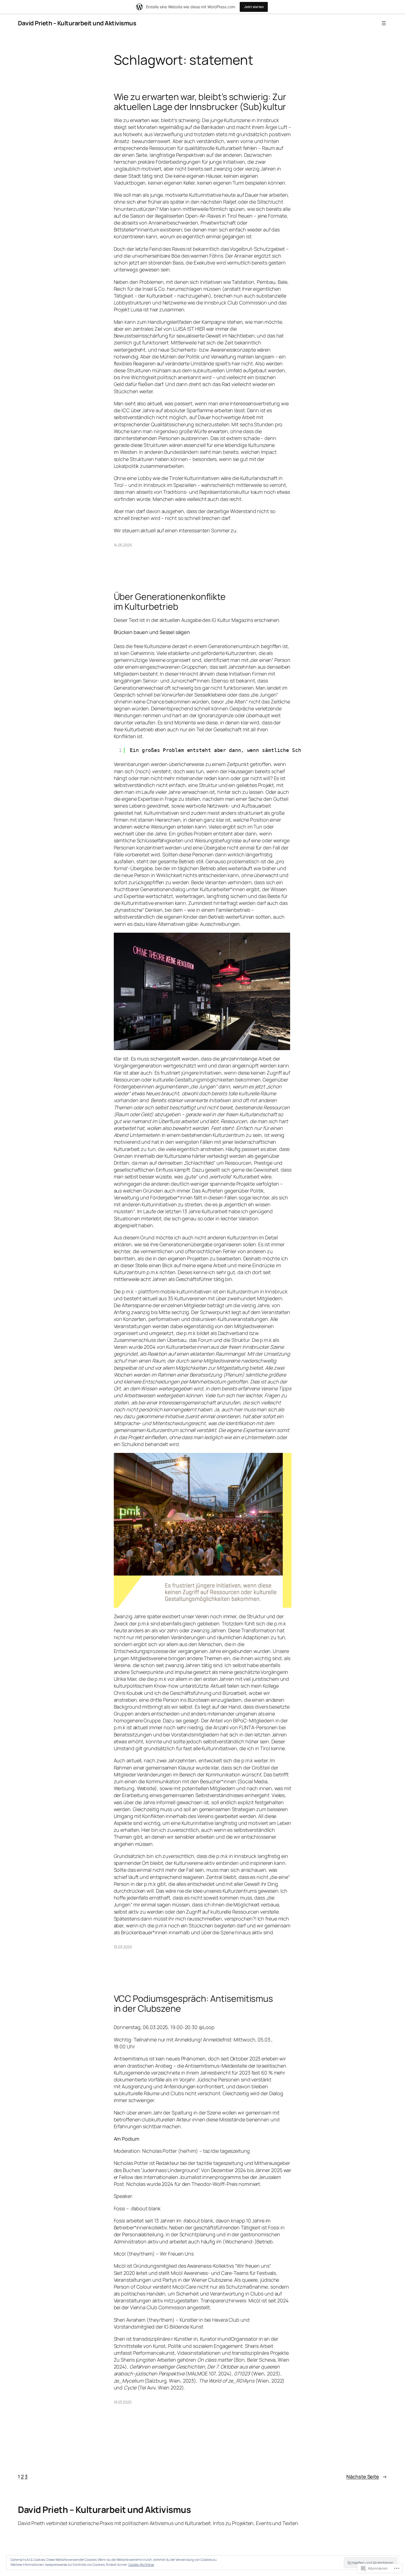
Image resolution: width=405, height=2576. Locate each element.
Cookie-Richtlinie (141, 2565)
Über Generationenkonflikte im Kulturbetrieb (170, 601)
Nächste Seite (367, 2477)
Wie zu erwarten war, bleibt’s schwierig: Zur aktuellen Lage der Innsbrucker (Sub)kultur (200, 102)
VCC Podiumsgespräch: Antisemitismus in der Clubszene (194, 2003)
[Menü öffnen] (384, 23)
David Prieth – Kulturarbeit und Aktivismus (77, 23)
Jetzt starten (254, 7)
